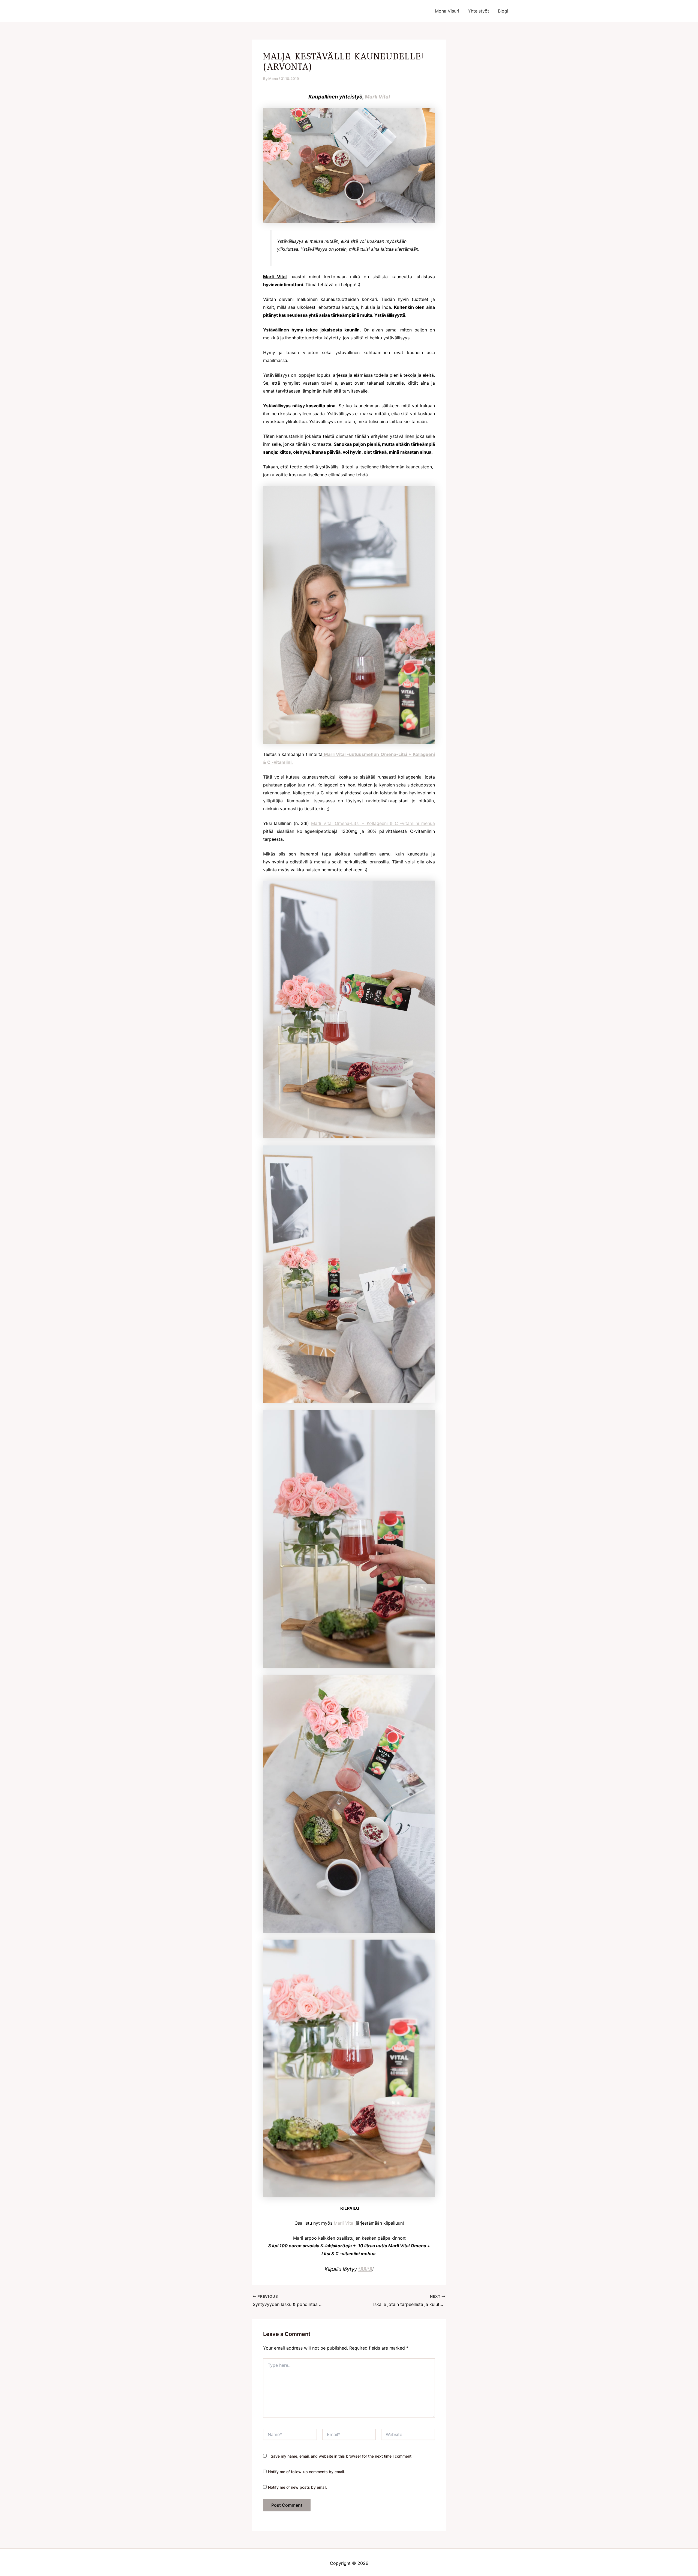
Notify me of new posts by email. (298, 2487)
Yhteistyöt (479, 11)
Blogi (503, 11)
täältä (365, 2269)
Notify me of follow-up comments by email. (306, 2472)
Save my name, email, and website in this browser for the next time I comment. (342, 2456)
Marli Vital (377, 97)
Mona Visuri (447, 11)
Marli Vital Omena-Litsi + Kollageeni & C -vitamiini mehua (373, 823)
